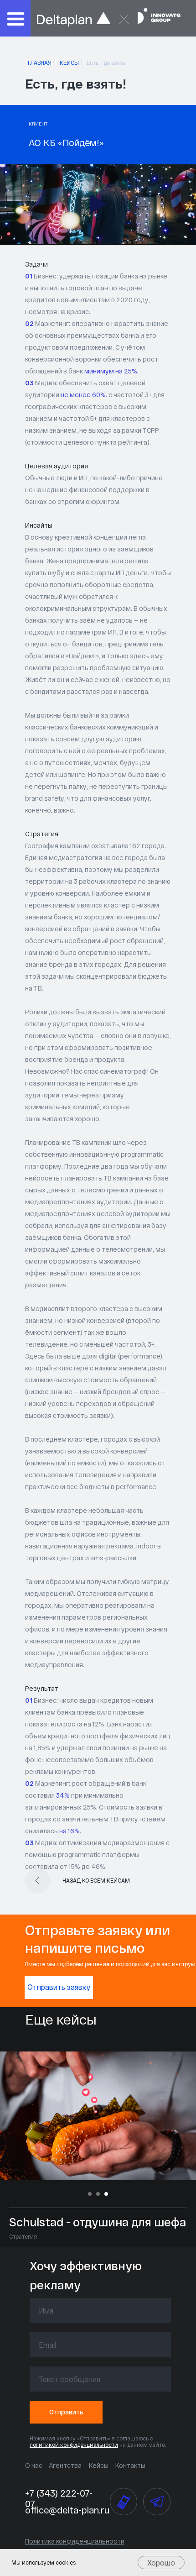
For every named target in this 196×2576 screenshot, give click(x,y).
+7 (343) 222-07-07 (59, 2498)
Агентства (65, 2465)
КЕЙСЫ (69, 63)
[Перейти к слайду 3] (106, 2194)
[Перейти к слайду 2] (98, 2194)
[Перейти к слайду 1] (90, 2194)
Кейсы (99, 2465)
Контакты (130, 2465)
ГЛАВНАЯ (40, 63)
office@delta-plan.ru (67, 2510)
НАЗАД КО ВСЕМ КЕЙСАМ (96, 1880)
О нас (34, 2465)
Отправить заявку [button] (59, 1987)
